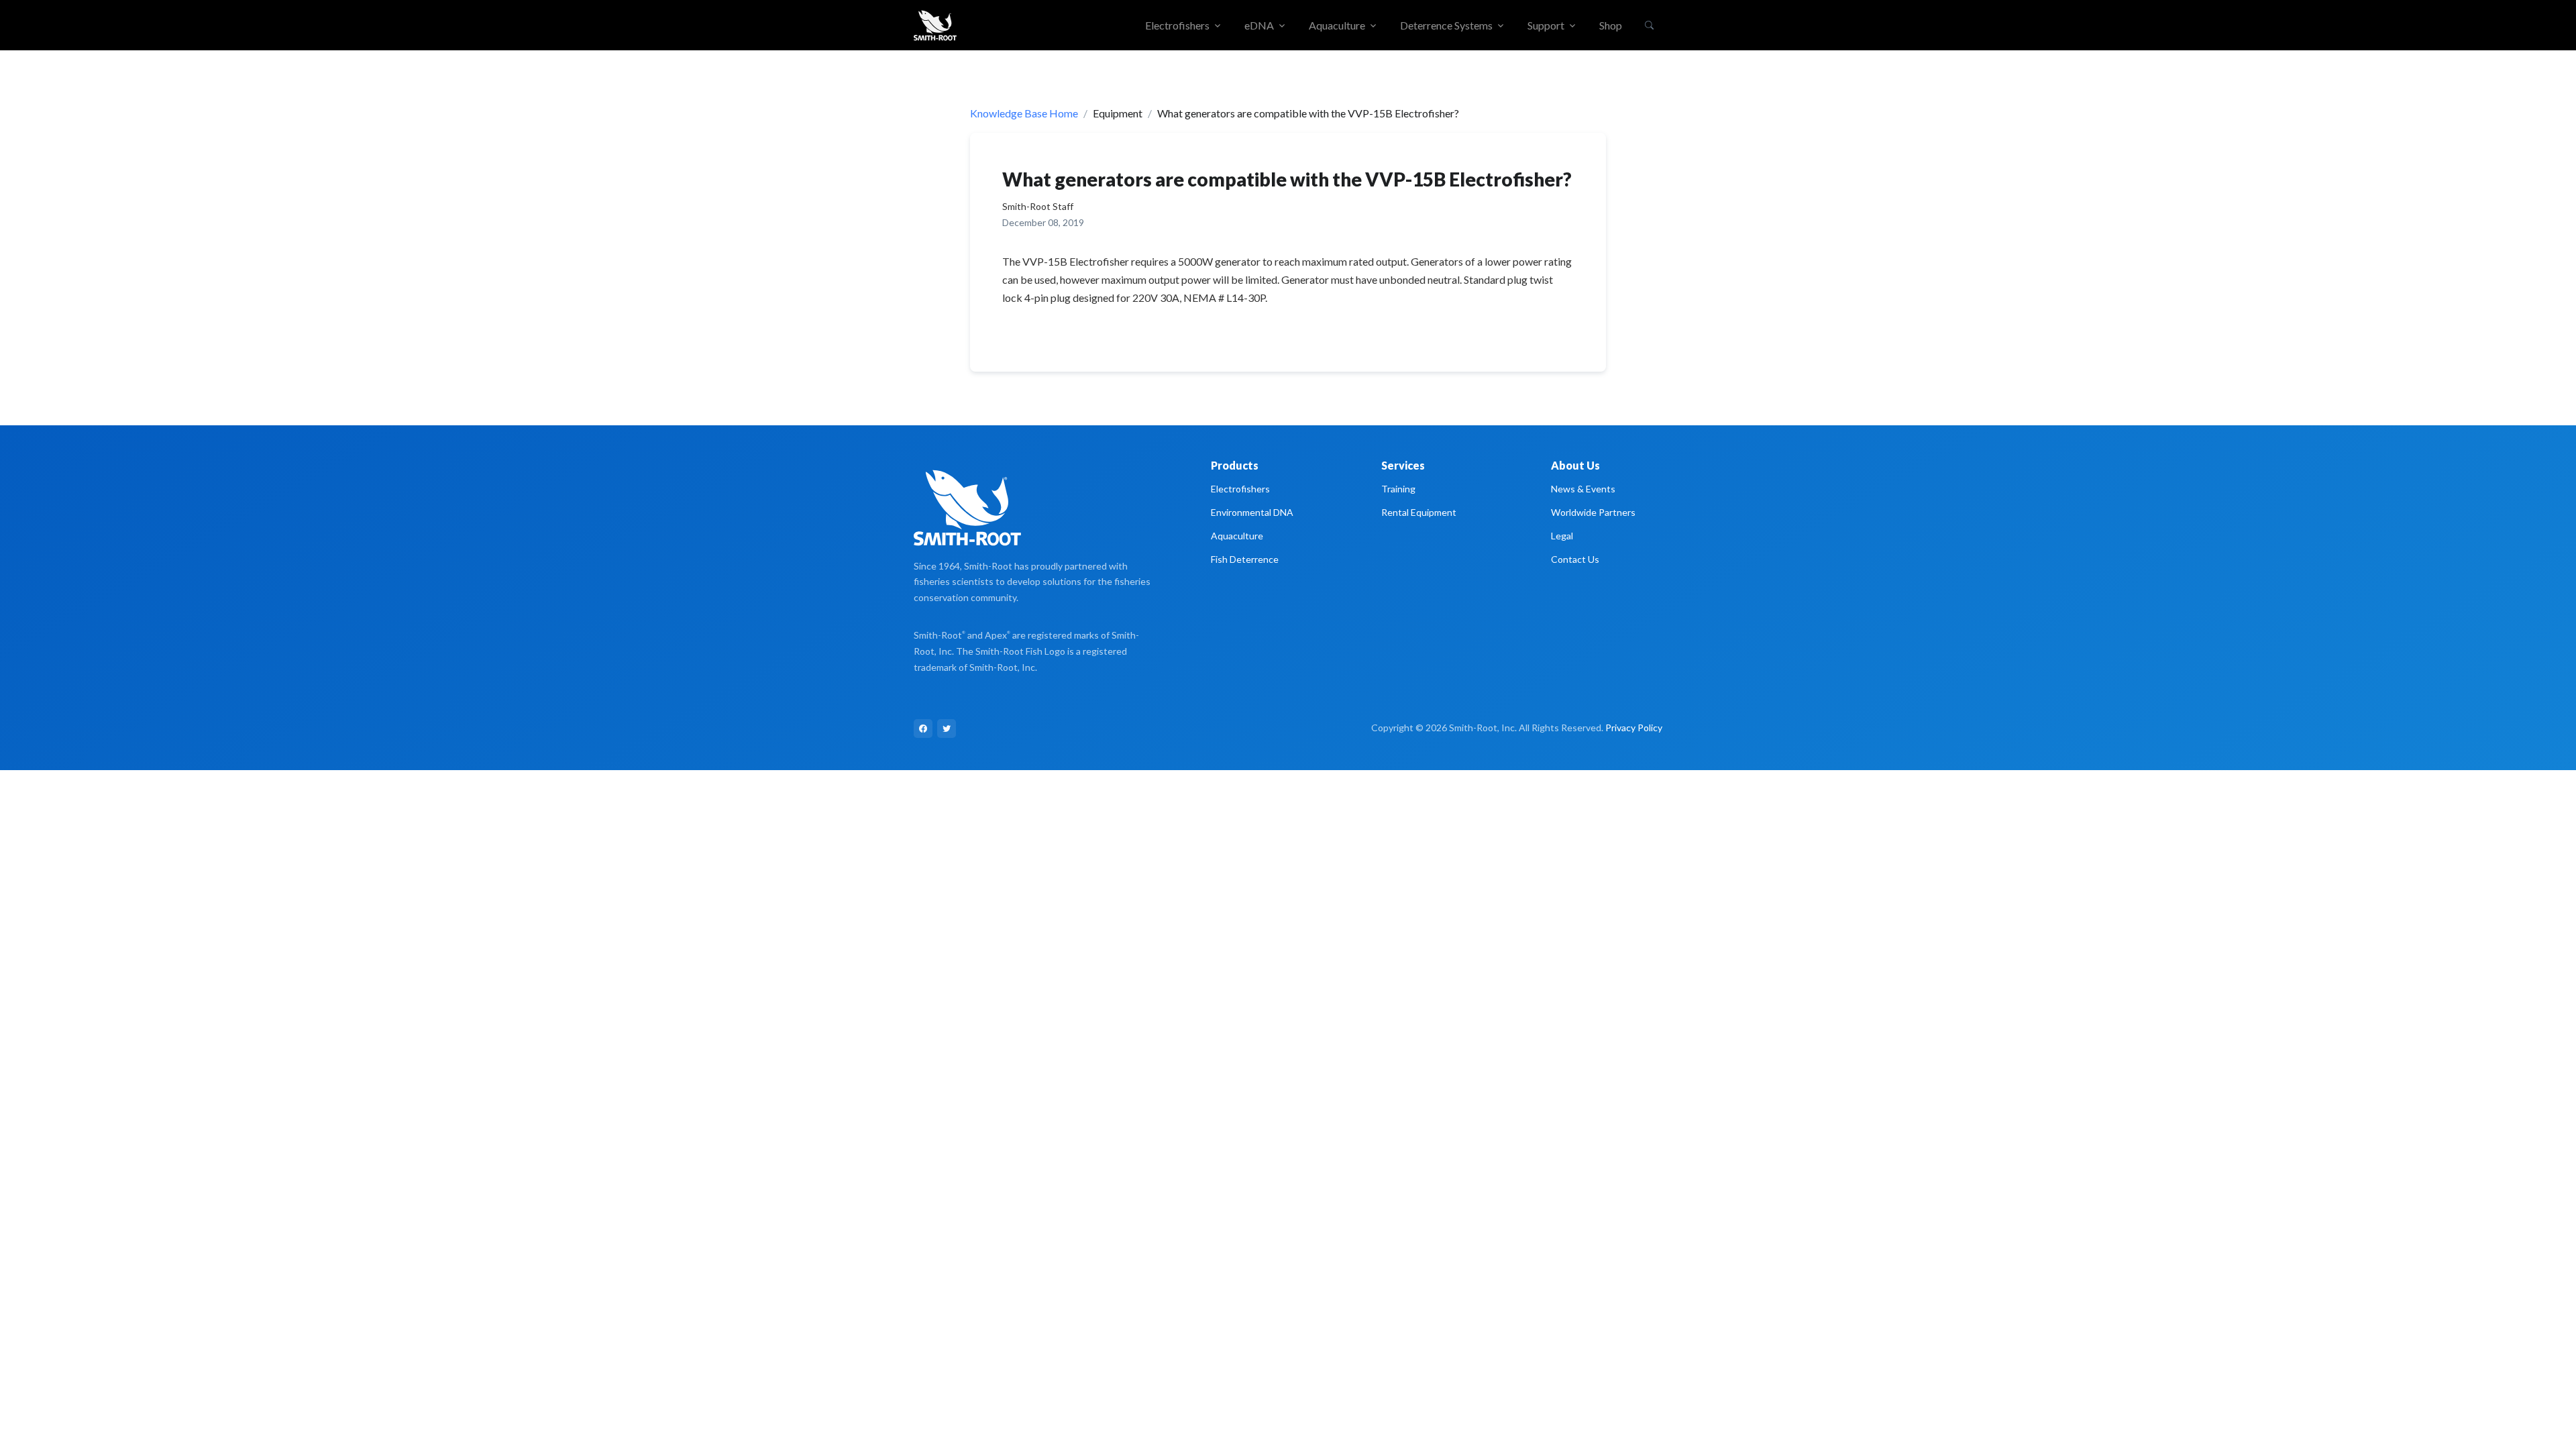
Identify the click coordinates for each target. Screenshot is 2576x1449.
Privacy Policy (1634, 728)
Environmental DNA (1252, 512)
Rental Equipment (1419, 512)
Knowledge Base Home (1024, 113)
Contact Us (1575, 559)
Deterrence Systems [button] (1446, 25)
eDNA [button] (1259, 25)
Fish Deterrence (1245, 559)
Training (1398, 489)
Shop (1611, 25)
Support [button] (1546, 25)
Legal (1562, 536)
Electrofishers (1240, 489)
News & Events (1583, 489)
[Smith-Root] (935, 25)
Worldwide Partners (1593, 512)
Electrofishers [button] (1177, 25)
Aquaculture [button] (1337, 25)
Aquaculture (1237, 536)
